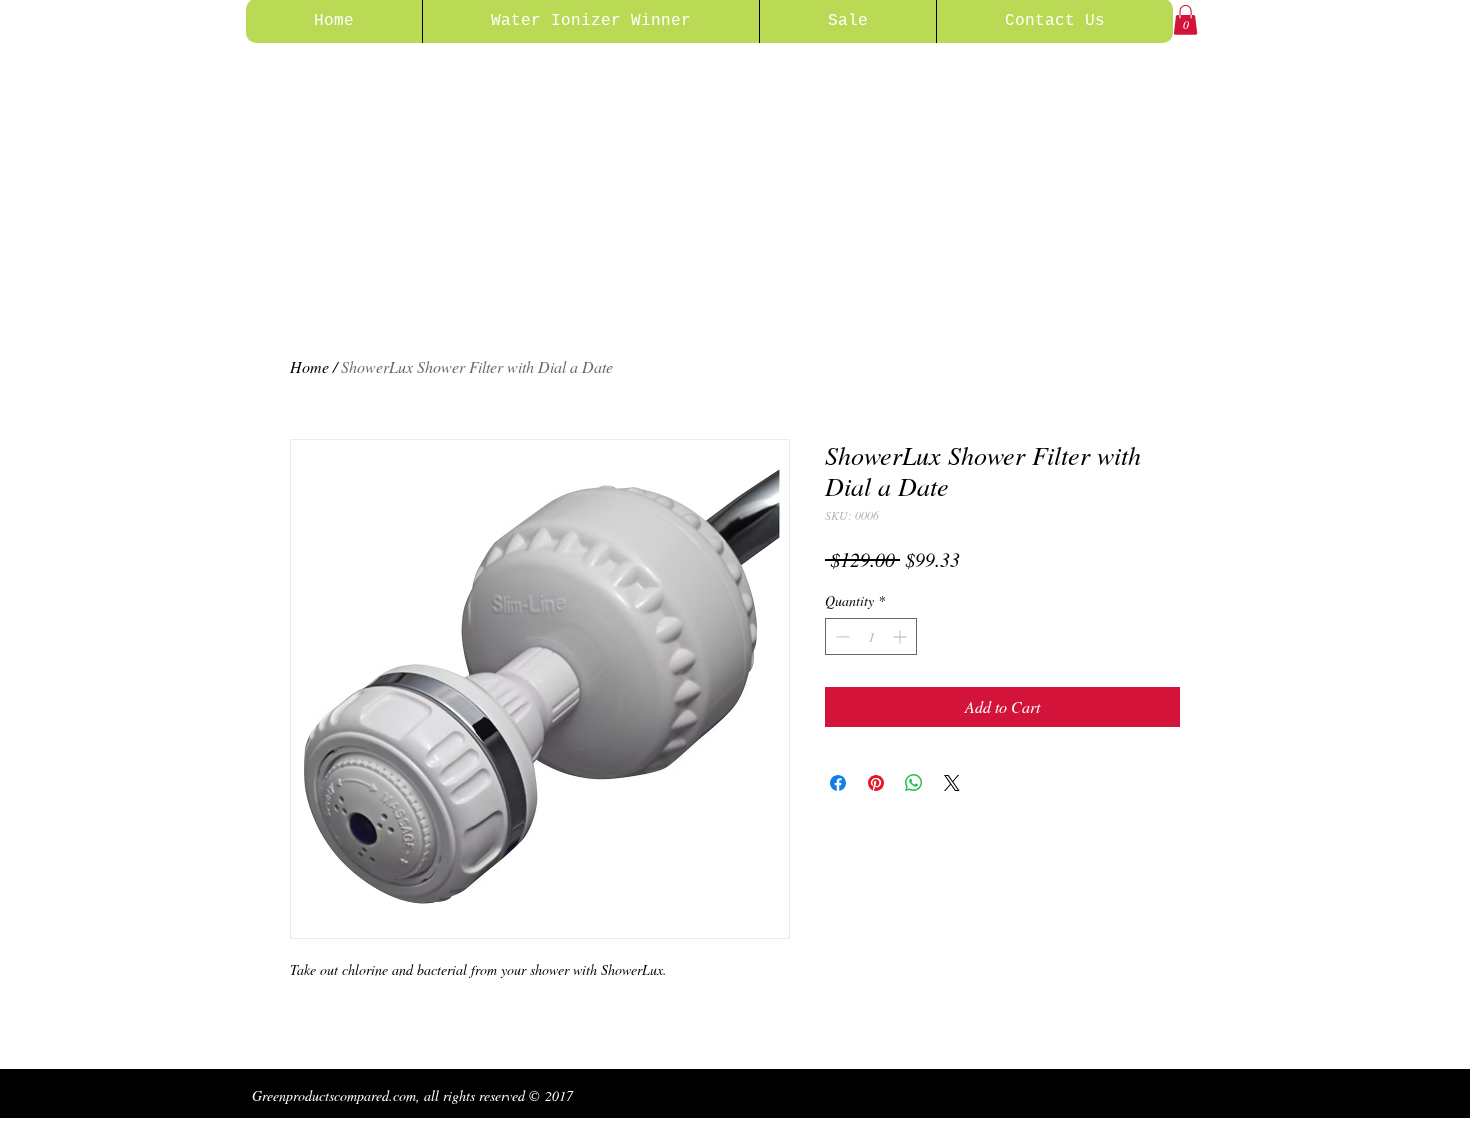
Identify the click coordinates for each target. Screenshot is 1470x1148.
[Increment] (901, 636)
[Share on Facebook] (838, 783)
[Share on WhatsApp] (914, 783)
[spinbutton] (871, 636)
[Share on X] (952, 783)
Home (309, 366)
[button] (1185, 20)
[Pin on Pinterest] (876, 783)
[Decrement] (840, 636)
